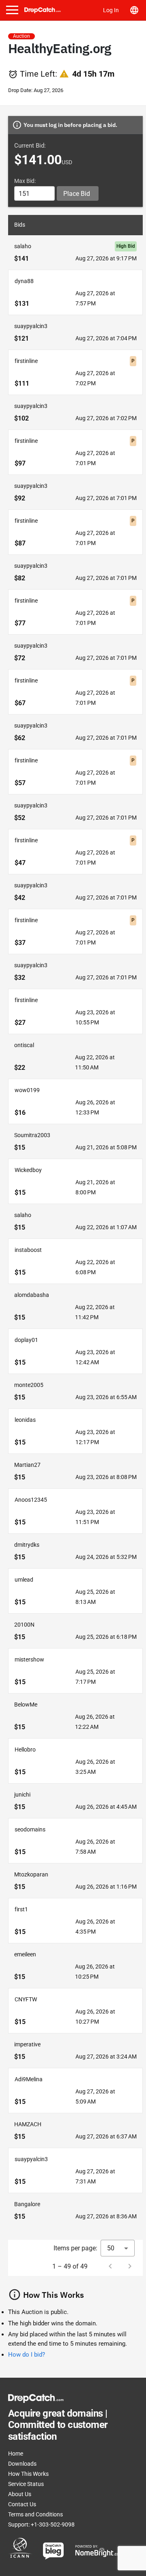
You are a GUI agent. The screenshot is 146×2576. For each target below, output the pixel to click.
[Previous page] (110, 2266)
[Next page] (130, 2266)
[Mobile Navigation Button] (12, 10)
